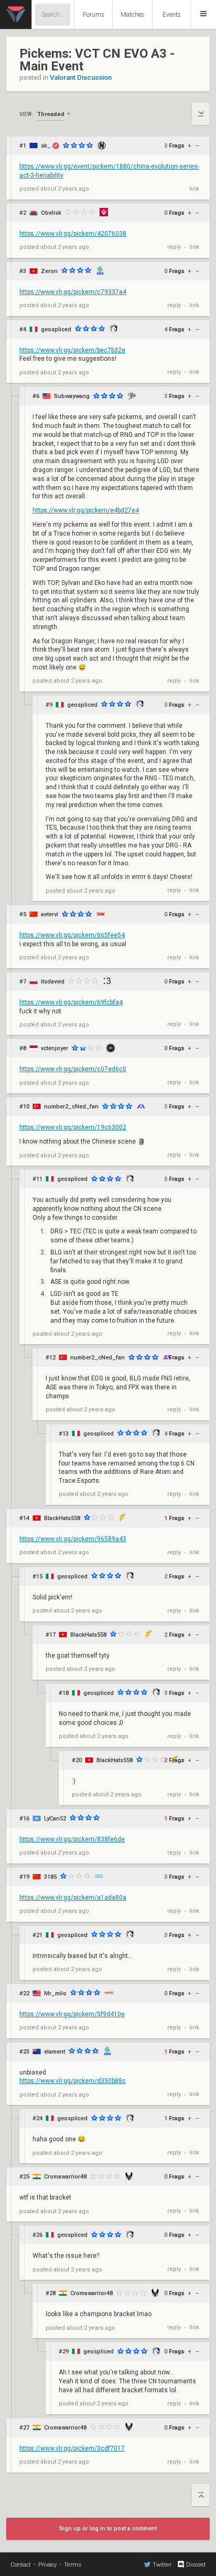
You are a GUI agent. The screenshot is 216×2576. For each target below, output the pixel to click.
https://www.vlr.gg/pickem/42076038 (73, 234)
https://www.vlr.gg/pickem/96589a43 (73, 1539)
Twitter (162, 2565)
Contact (21, 2565)
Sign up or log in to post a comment (108, 2528)
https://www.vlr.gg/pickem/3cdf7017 (72, 2448)
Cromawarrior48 (65, 2177)
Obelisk (51, 213)
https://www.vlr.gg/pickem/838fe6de (72, 1839)
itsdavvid (53, 982)
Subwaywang (72, 396)
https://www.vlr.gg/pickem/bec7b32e (72, 350)
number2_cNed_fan (71, 1107)
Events (172, 15)
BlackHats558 (62, 1518)
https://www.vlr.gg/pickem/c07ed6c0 (73, 1069)
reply (174, 247)
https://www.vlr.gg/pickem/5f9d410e (72, 2014)
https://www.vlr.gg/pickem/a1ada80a (73, 1898)
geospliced (56, 329)
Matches (132, 15)
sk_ (46, 146)
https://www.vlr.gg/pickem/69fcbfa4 (71, 1002)
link (194, 189)
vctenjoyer (55, 1048)
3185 (50, 1877)
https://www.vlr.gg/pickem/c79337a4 (73, 292)
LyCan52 (55, 1819)
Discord (196, 2565)
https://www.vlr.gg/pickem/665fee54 (72, 935)
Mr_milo (55, 1993)
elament (55, 2052)
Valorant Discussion (81, 77)
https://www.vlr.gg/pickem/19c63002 (73, 1127)
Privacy (47, 2565)
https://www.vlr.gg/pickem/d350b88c (73, 2081)
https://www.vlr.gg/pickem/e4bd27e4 (86, 510)
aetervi (50, 914)
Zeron (49, 271)
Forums (94, 15)
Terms (73, 2565)
